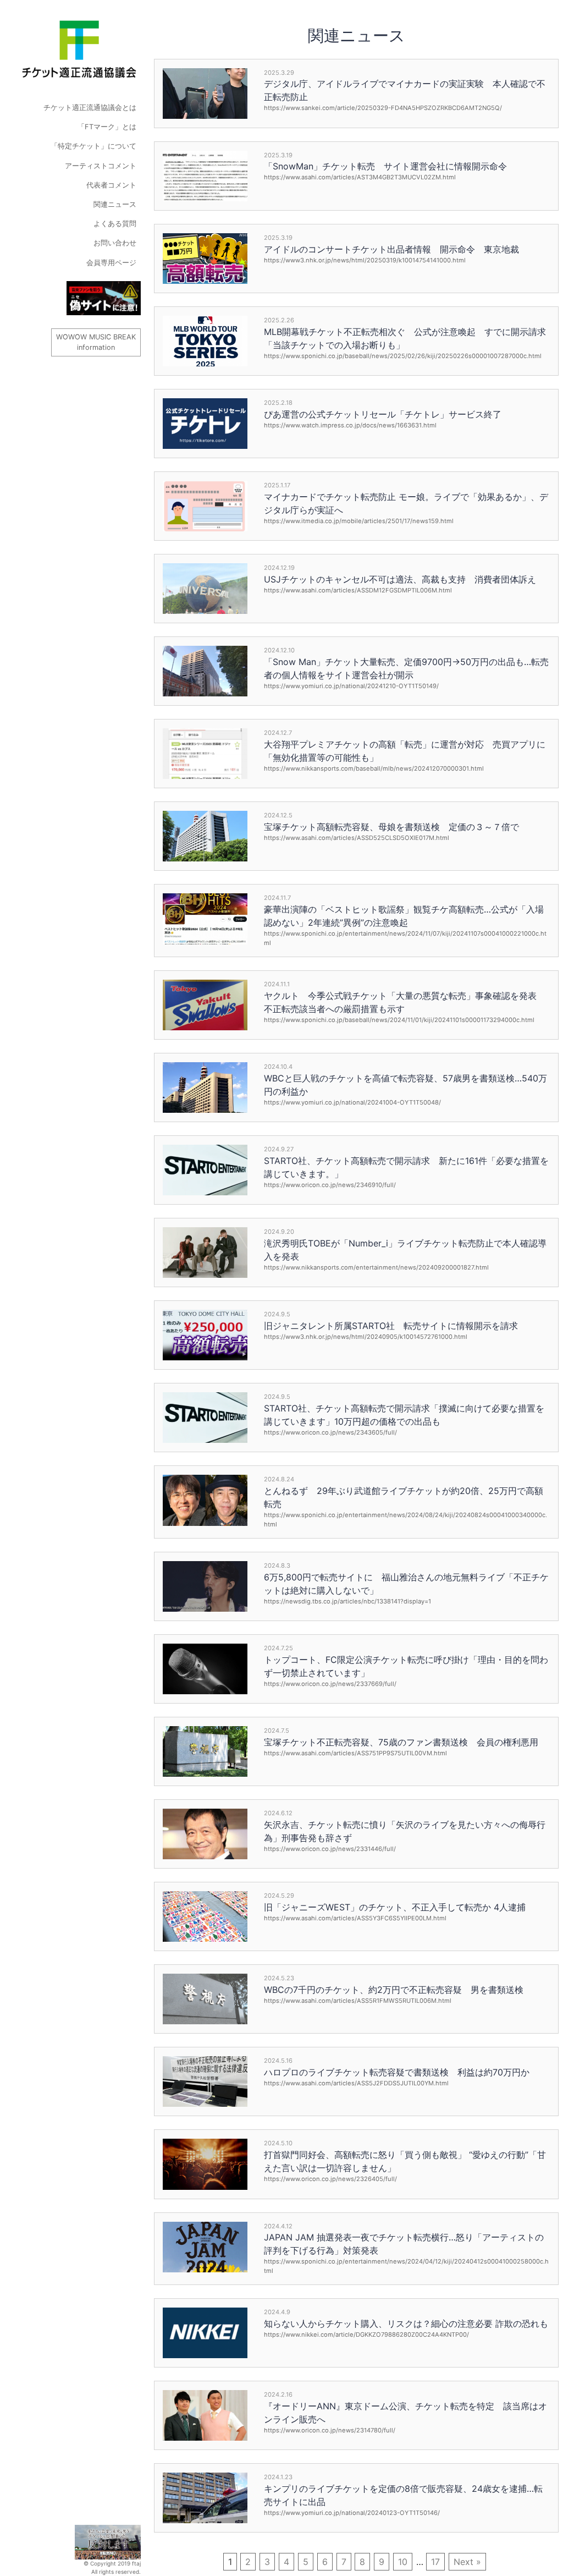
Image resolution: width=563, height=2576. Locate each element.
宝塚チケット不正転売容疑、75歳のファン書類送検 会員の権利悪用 (401, 1742)
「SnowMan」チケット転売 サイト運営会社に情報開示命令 (385, 166)
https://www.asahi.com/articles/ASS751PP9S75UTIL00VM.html (355, 1753)
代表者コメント (111, 185)
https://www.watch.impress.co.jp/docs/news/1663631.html (350, 425)
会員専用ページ (111, 263)
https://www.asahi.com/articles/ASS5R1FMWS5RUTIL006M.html (358, 2001)
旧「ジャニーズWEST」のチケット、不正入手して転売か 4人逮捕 (395, 1907)
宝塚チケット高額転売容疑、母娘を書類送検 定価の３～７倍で (391, 827)
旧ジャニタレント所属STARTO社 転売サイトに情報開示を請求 (391, 1326)
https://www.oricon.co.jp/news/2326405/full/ (330, 2179)
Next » (467, 2562)
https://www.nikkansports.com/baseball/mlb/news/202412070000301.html (374, 768)
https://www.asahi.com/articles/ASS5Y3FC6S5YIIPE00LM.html (355, 1918)
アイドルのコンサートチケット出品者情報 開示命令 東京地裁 (391, 249)
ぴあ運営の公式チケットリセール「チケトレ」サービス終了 (383, 414)
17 (435, 2562)
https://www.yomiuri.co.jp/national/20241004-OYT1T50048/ (352, 1102)
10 (403, 2562)
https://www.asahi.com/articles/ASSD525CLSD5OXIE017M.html (357, 838)
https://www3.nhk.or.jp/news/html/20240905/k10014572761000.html (366, 1337)
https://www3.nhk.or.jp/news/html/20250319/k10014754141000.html (365, 260)
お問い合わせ (115, 243)
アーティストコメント (101, 166)
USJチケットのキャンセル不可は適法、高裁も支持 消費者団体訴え (400, 579)
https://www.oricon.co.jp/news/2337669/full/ (330, 1684)
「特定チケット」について (93, 146)
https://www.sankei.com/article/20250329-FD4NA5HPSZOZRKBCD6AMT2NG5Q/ (383, 108)
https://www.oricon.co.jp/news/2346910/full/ (330, 1185)
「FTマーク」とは (107, 127)
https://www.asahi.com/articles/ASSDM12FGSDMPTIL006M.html (358, 590)
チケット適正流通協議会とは (90, 108)
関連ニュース (115, 204)
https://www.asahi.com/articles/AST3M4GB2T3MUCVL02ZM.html (360, 177)
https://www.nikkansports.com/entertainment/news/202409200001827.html (376, 1267)
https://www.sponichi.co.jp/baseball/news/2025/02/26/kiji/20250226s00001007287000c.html (403, 356)
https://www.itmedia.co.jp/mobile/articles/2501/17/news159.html (359, 521)
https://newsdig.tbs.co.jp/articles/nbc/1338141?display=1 (347, 1601)
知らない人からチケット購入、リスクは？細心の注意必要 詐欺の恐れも (406, 2324)
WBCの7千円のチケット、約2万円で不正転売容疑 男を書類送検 (394, 1990)
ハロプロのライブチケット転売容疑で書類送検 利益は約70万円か (397, 2072)
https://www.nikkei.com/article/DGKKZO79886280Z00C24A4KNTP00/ (366, 2335)
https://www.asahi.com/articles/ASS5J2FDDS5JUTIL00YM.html (356, 2083)
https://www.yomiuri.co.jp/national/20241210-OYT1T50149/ (351, 686)
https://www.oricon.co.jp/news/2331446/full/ (330, 1849)
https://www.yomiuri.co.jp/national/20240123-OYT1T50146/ (352, 2513)
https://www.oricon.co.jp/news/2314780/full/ (330, 2430)
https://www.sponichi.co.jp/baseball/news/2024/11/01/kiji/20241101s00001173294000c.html (399, 1020)
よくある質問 (115, 224)
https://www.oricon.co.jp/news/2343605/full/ (330, 1432)
